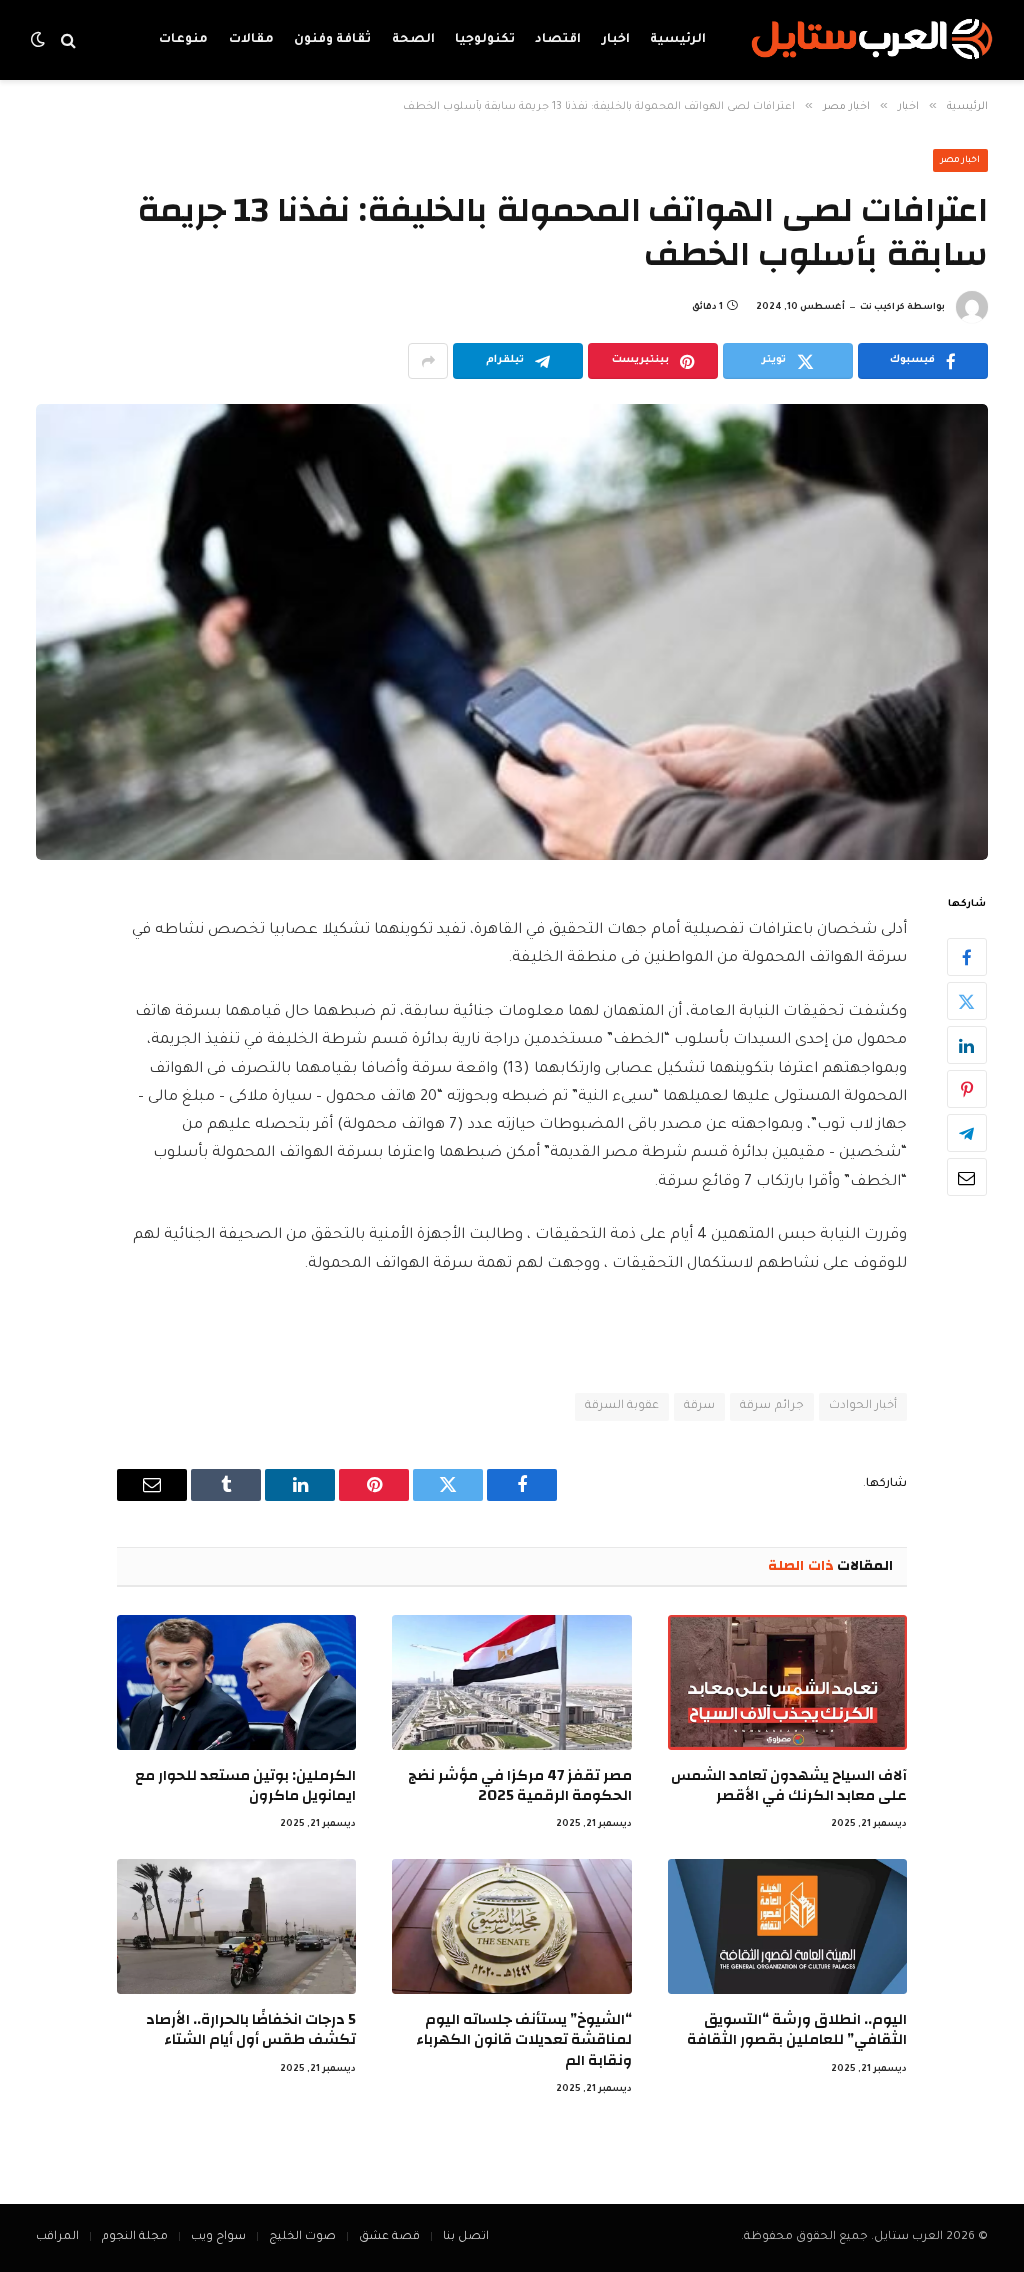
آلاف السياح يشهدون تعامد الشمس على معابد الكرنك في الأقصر (789, 1786)
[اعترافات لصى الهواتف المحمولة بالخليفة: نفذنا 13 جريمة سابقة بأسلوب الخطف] (512, 631)
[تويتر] (967, 1001)
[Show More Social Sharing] (428, 361)
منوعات (183, 40)
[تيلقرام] (967, 1133)
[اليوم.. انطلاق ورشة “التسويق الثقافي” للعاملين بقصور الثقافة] (787, 1926)
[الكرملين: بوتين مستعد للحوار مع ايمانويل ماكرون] (236, 1682)
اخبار (616, 40)
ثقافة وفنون (332, 40)
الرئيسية (678, 40)
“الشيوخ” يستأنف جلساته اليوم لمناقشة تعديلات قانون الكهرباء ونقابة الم (523, 2040)
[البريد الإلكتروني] (967, 1177)
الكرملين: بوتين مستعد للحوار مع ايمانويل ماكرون (245, 1786)
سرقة (699, 1406)
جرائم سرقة (771, 1406)
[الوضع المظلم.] (40, 40)
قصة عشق (389, 2237)
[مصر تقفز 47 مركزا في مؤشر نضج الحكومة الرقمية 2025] (511, 1682)
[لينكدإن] (967, 1045)
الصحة (413, 40)
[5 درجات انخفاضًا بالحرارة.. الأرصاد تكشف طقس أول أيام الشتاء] (236, 1926)
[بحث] (68, 40)
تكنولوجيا (485, 40)
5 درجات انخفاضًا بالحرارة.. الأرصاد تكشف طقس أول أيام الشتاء (251, 2030)
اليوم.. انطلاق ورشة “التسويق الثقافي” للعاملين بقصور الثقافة (797, 2030)
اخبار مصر (961, 161)
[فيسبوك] (967, 957)
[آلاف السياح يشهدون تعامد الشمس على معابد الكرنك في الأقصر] (787, 1682)
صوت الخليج (302, 2237)
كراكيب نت (882, 308)
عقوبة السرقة (622, 1406)
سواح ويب (218, 2237)
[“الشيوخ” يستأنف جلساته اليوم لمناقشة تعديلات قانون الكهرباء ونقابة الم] (511, 1926)
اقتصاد (558, 40)
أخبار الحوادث (863, 1406)
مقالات (251, 40)
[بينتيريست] (967, 1089)
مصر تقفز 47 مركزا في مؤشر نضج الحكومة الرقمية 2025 (519, 1786)
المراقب (57, 2237)
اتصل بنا (466, 2237)
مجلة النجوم (135, 2237)
